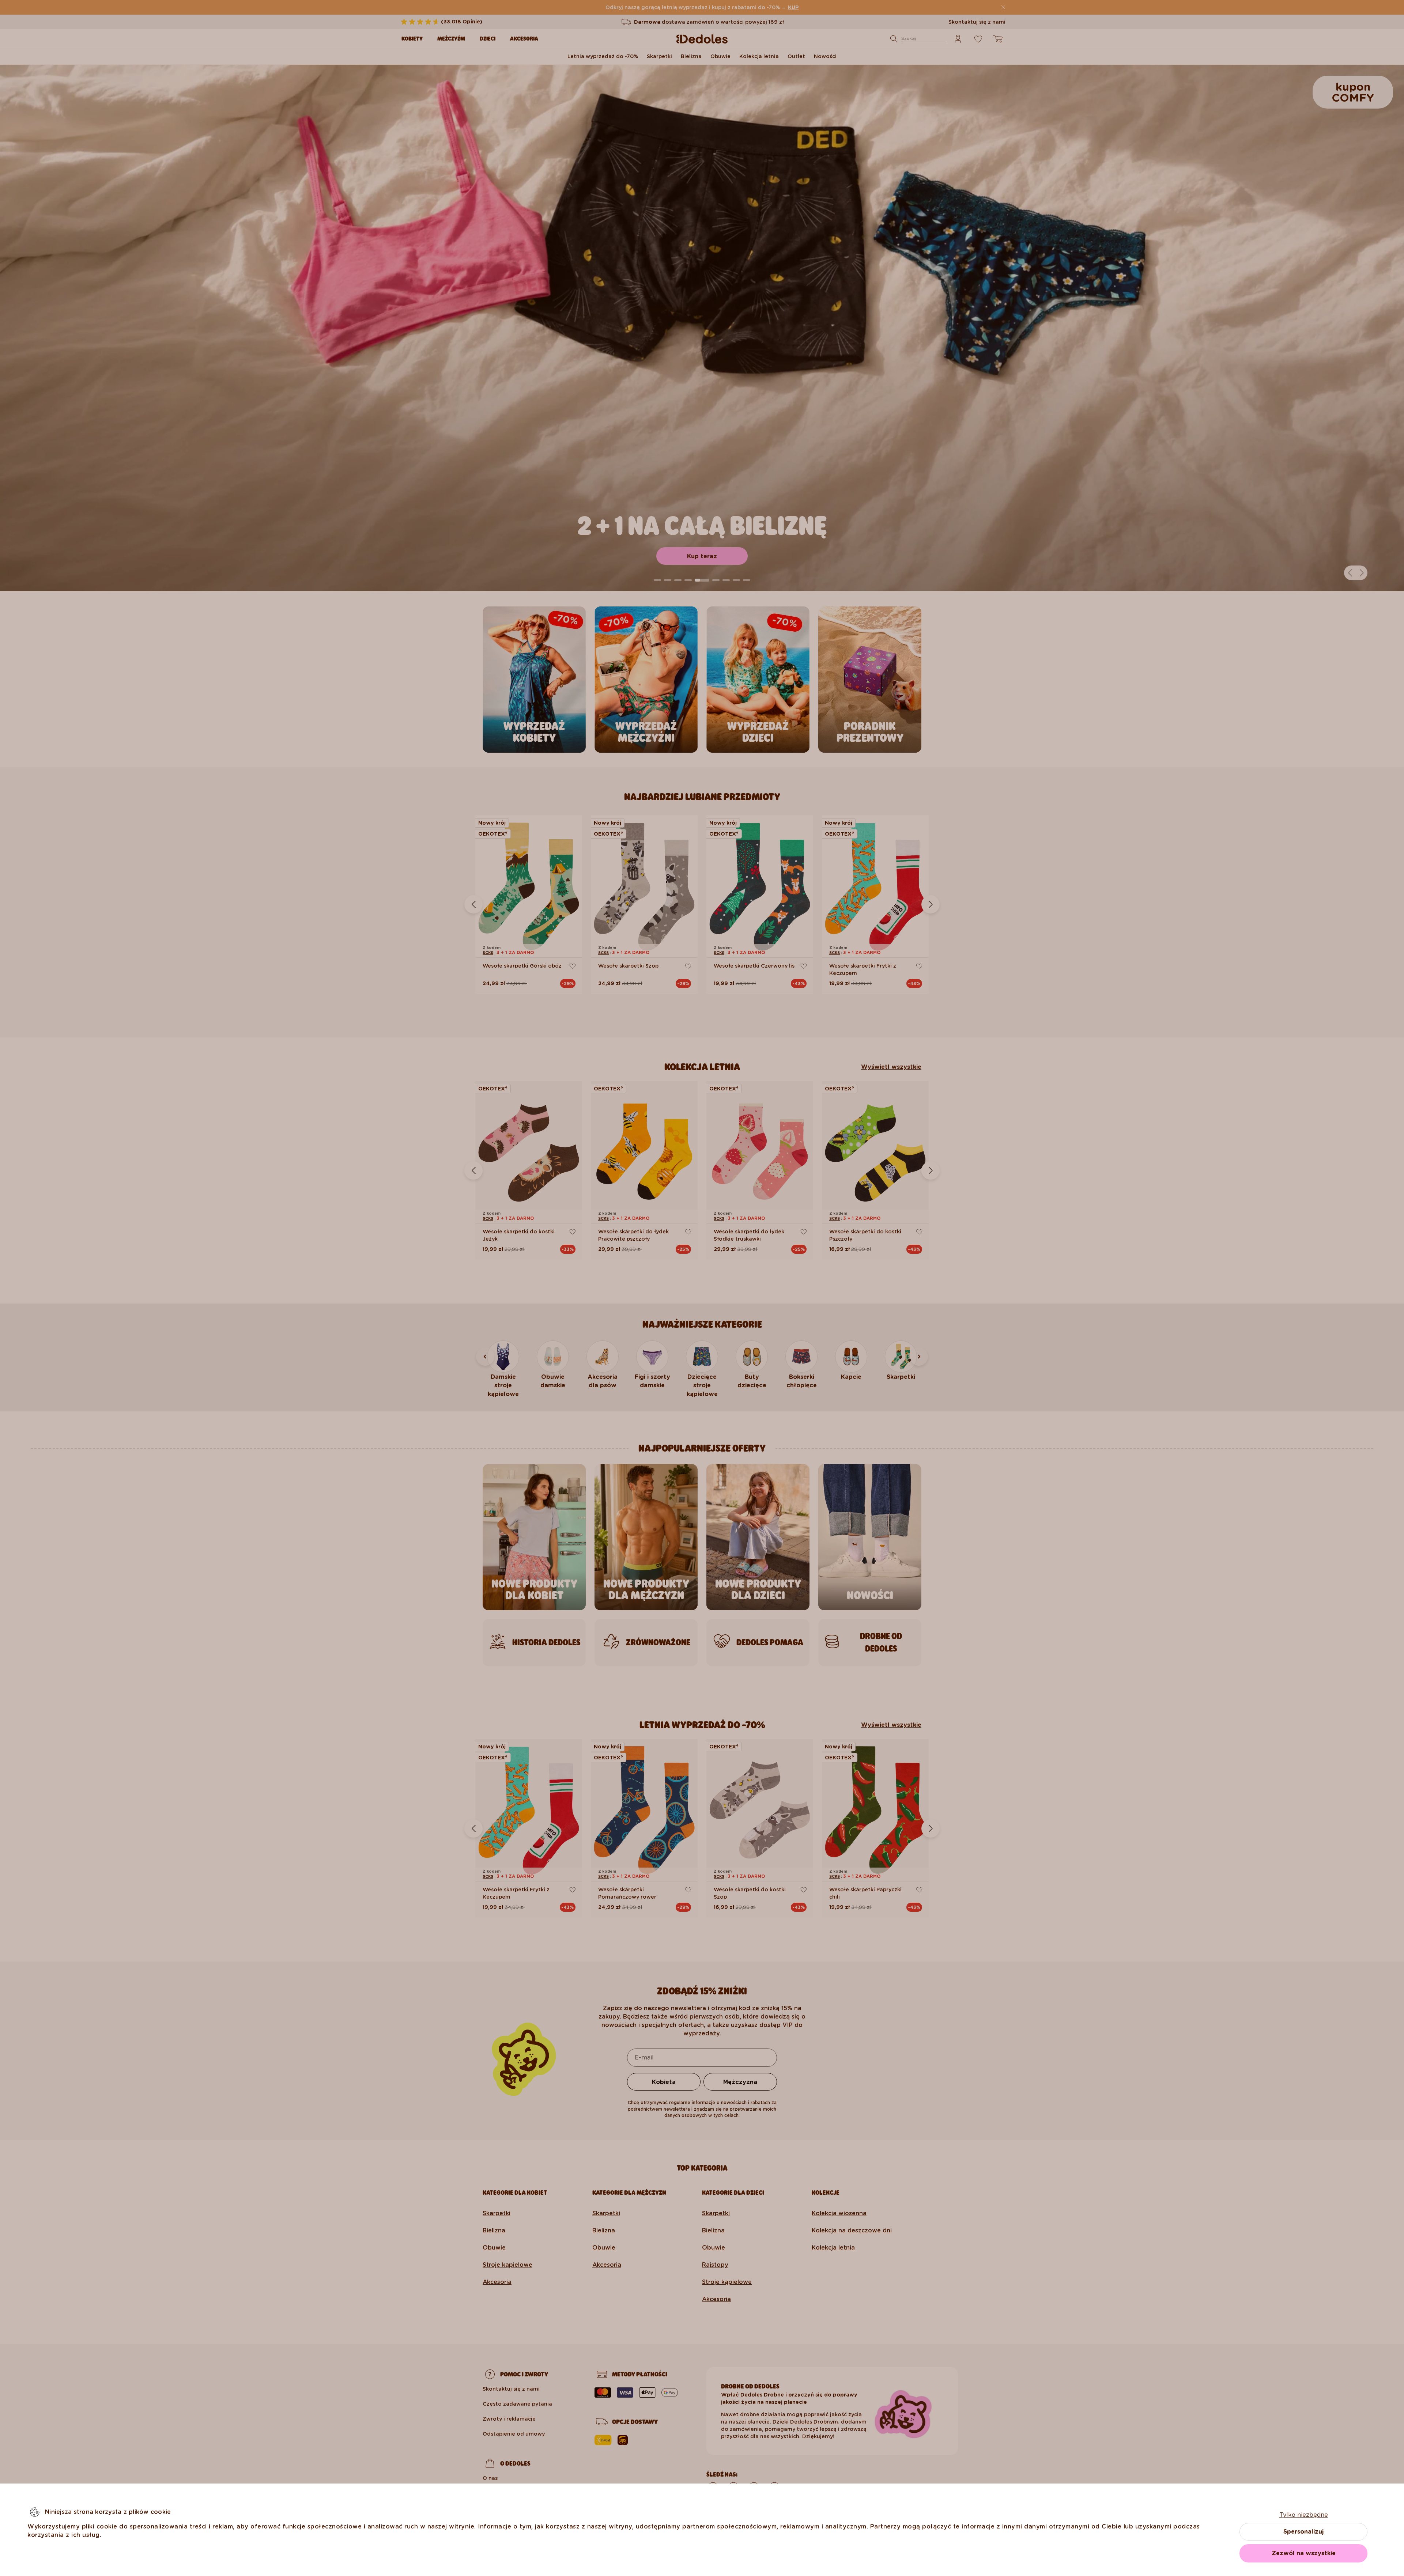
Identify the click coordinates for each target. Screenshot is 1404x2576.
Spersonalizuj (1303, 2532)
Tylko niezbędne (1304, 2515)
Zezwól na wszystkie (1304, 2553)
